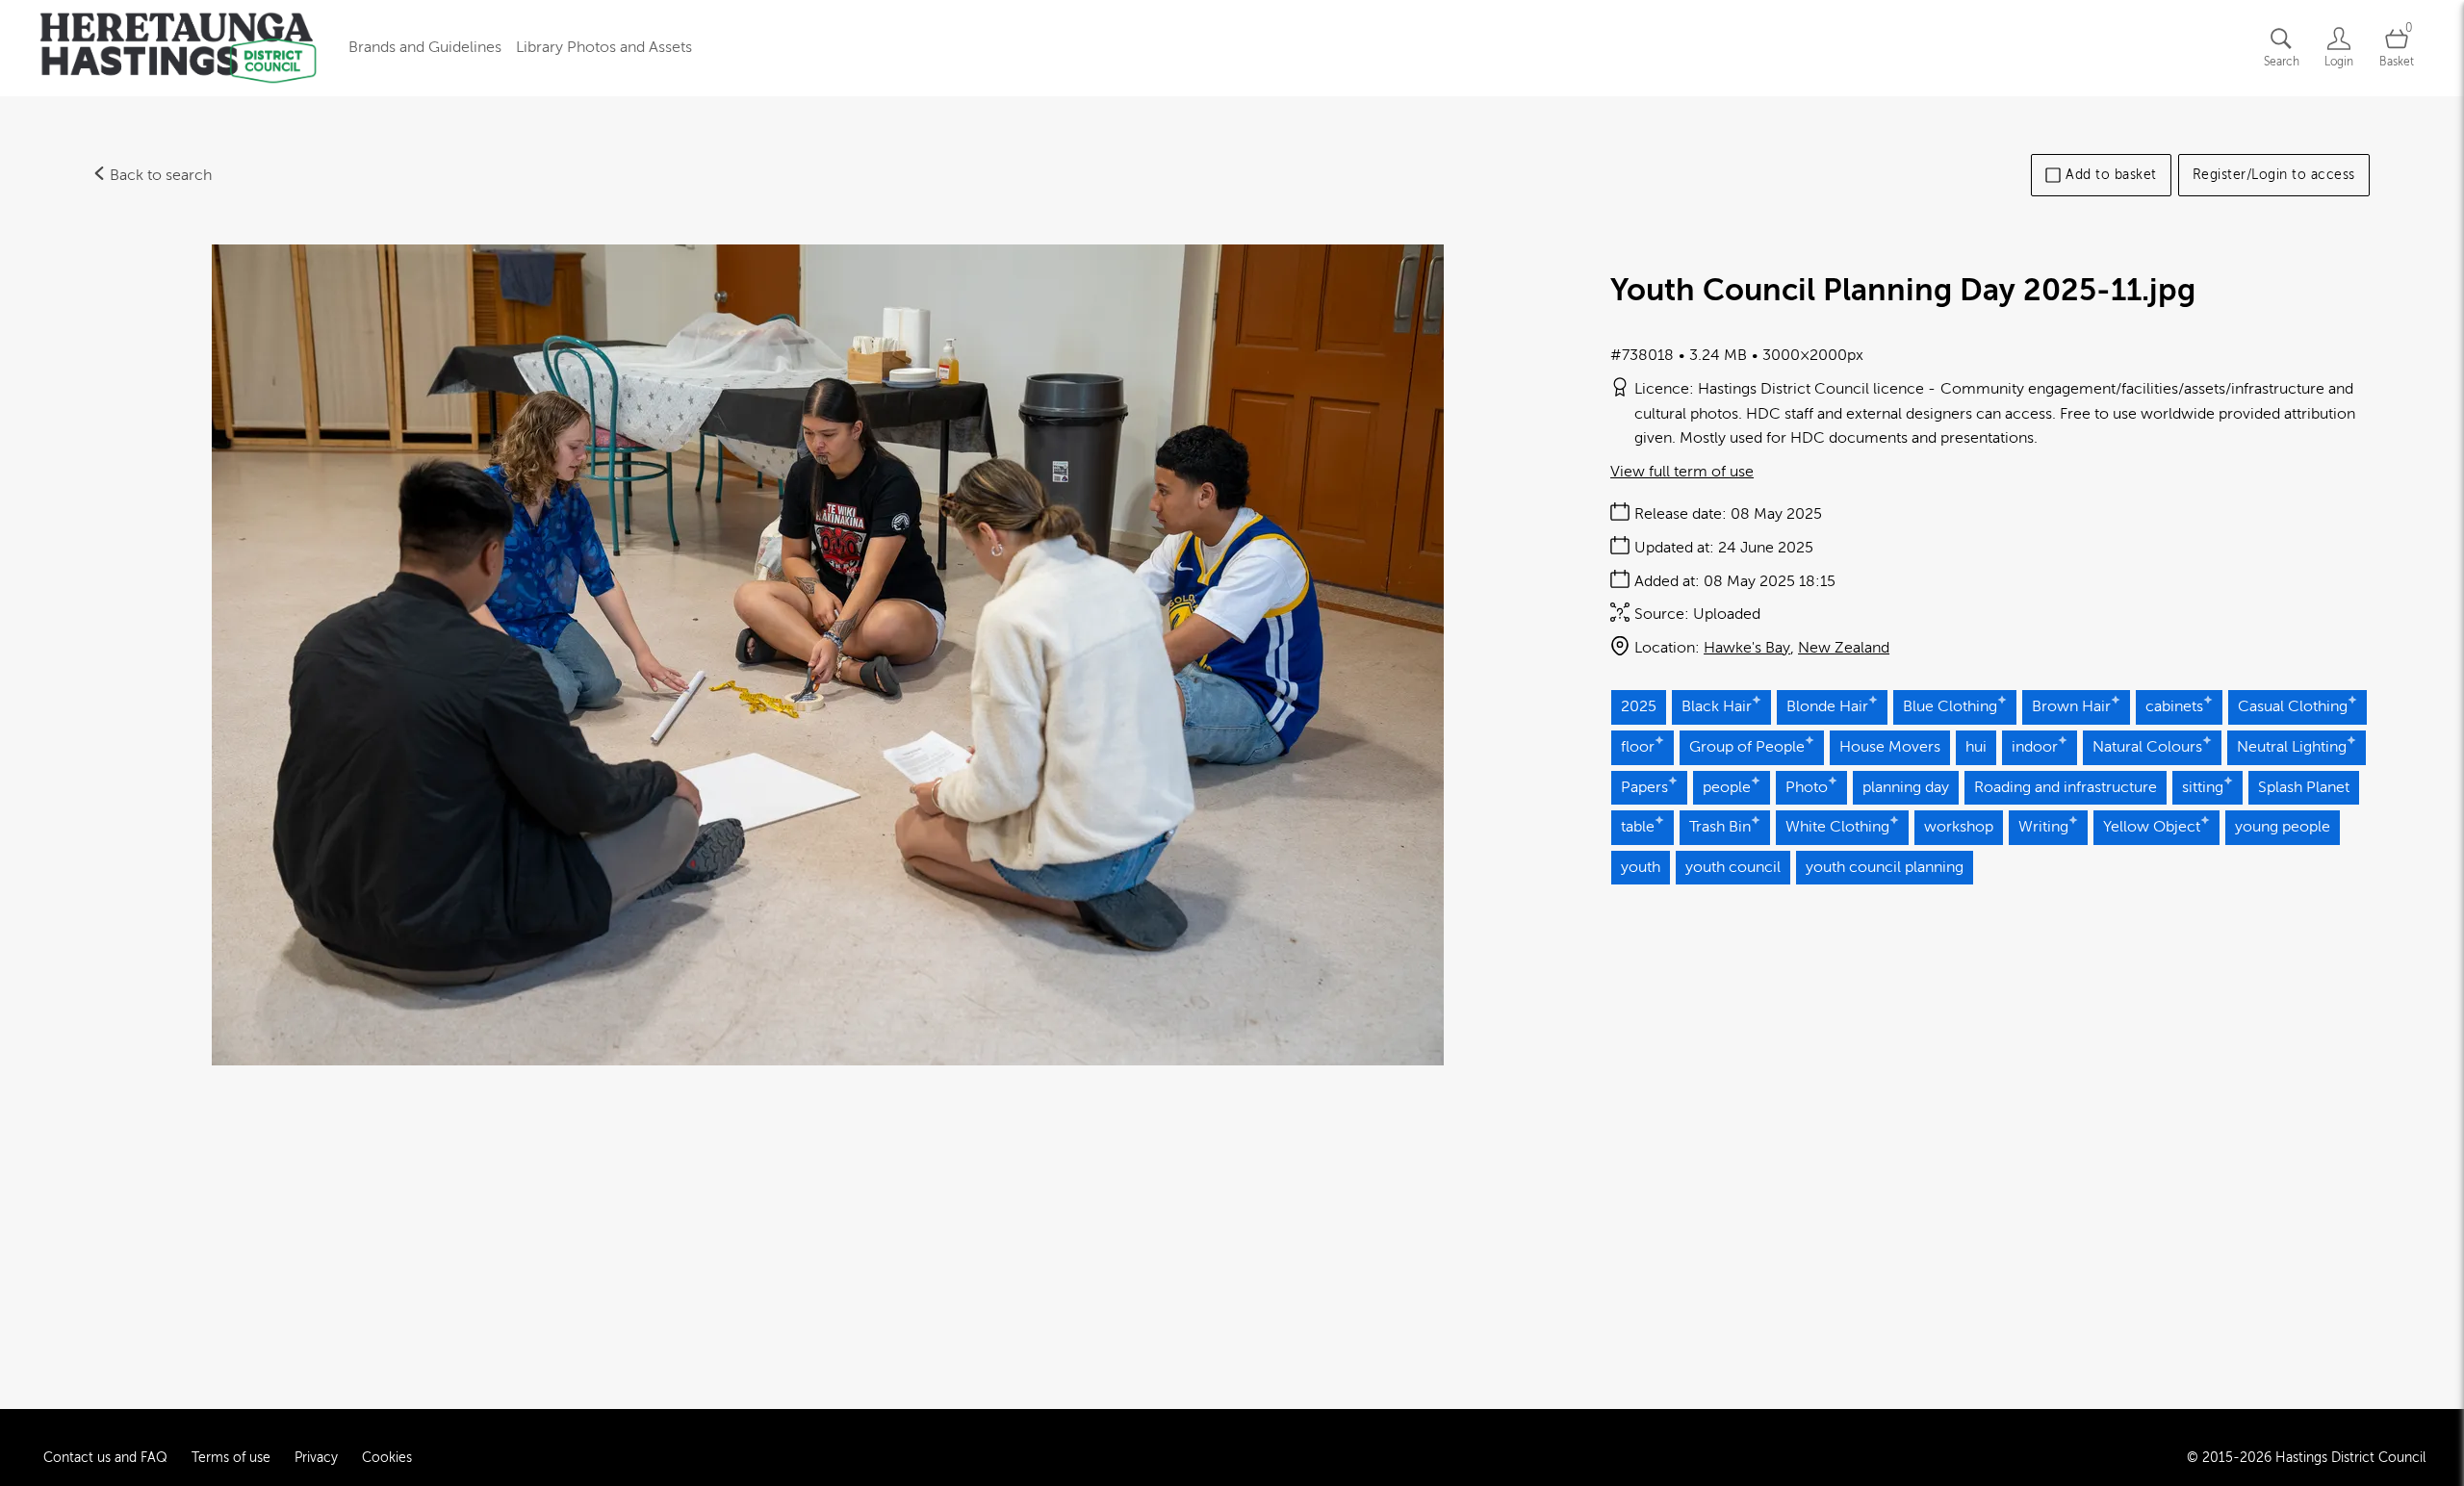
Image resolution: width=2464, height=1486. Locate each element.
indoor (2035, 747)
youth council (1733, 867)
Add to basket (2111, 175)
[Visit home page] (178, 48)
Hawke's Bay (1747, 648)
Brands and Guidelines (425, 47)
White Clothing (1837, 827)
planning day (1906, 787)
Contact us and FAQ (105, 1458)
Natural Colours (2147, 747)
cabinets (2174, 706)
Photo (1807, 787)
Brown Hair (2071, 706)
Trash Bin (1720, 827)
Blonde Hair (1827, 706)
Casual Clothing (2293, 706)
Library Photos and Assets (604, 47)
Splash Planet (2304, 787)
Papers (1644, 787)
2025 (1639, 706)
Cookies (387, 1458)
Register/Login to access (2274, 175)
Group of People (1747, 747)
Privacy (316, 1458)
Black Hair (1717, 706)
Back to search (159, 175)
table (1638, 827)
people (1727, 787)
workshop (1959, 827)
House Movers (1890, 747)
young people (2283, 827)
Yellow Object (2152, 827)
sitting (2203, 787)
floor (1638, 747)
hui (1976, 747)
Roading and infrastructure (2066, 787)
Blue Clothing (1950, 706)
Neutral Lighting (2292, 747)
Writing (2043, 827)
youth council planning (1885, 867)
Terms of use (231, 1458)
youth (1641, 867)
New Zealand (1844, 648)
